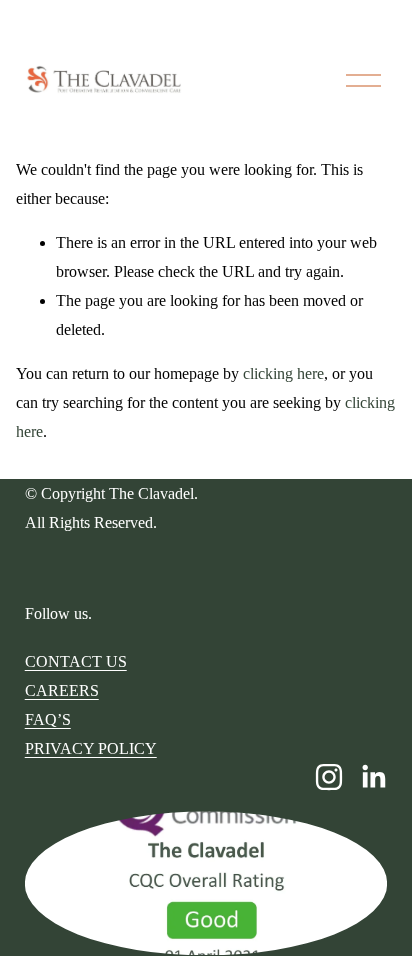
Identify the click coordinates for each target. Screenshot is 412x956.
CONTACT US (76, 661)
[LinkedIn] (373, 777)
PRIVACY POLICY (91, 748)
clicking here (283, 373)
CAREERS (62, 690)
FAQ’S (48, 719)
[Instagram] (329, 777)
